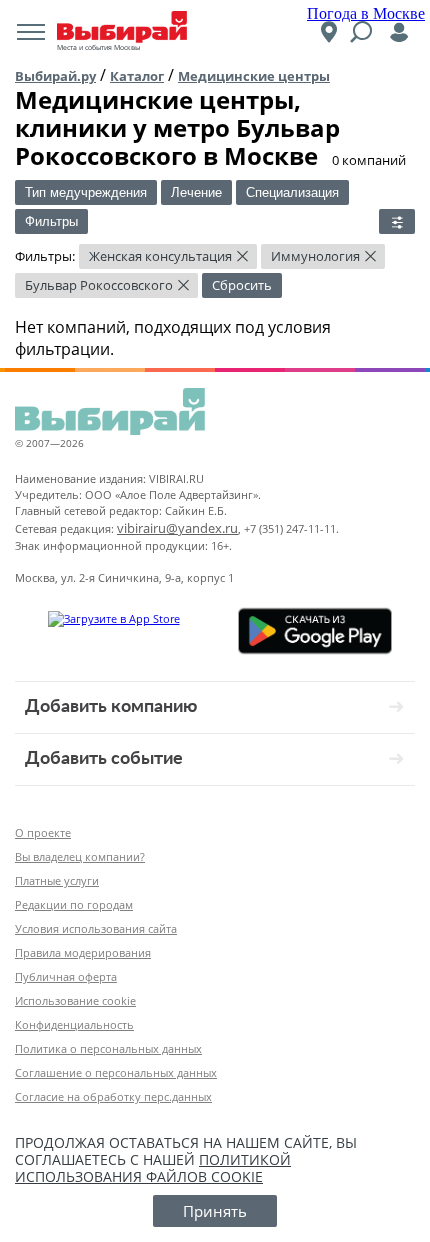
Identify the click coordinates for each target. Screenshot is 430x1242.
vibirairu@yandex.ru (177, 528)
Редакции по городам (74, 904)
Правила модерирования (83, 952)
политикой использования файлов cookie (153, 1168)
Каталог (137, 76)
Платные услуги (57, 880)
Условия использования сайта (96, 928)
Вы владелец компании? (80, 856)
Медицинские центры (254, 76)
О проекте (43, 832)
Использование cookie (75, 1000)
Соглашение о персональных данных (116, 1072)
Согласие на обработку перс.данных (113, 1096)
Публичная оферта (66, 976)
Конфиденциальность (74, 1024)
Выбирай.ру (55, 76)
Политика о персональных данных (108, 1048)
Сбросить (242, 285)
